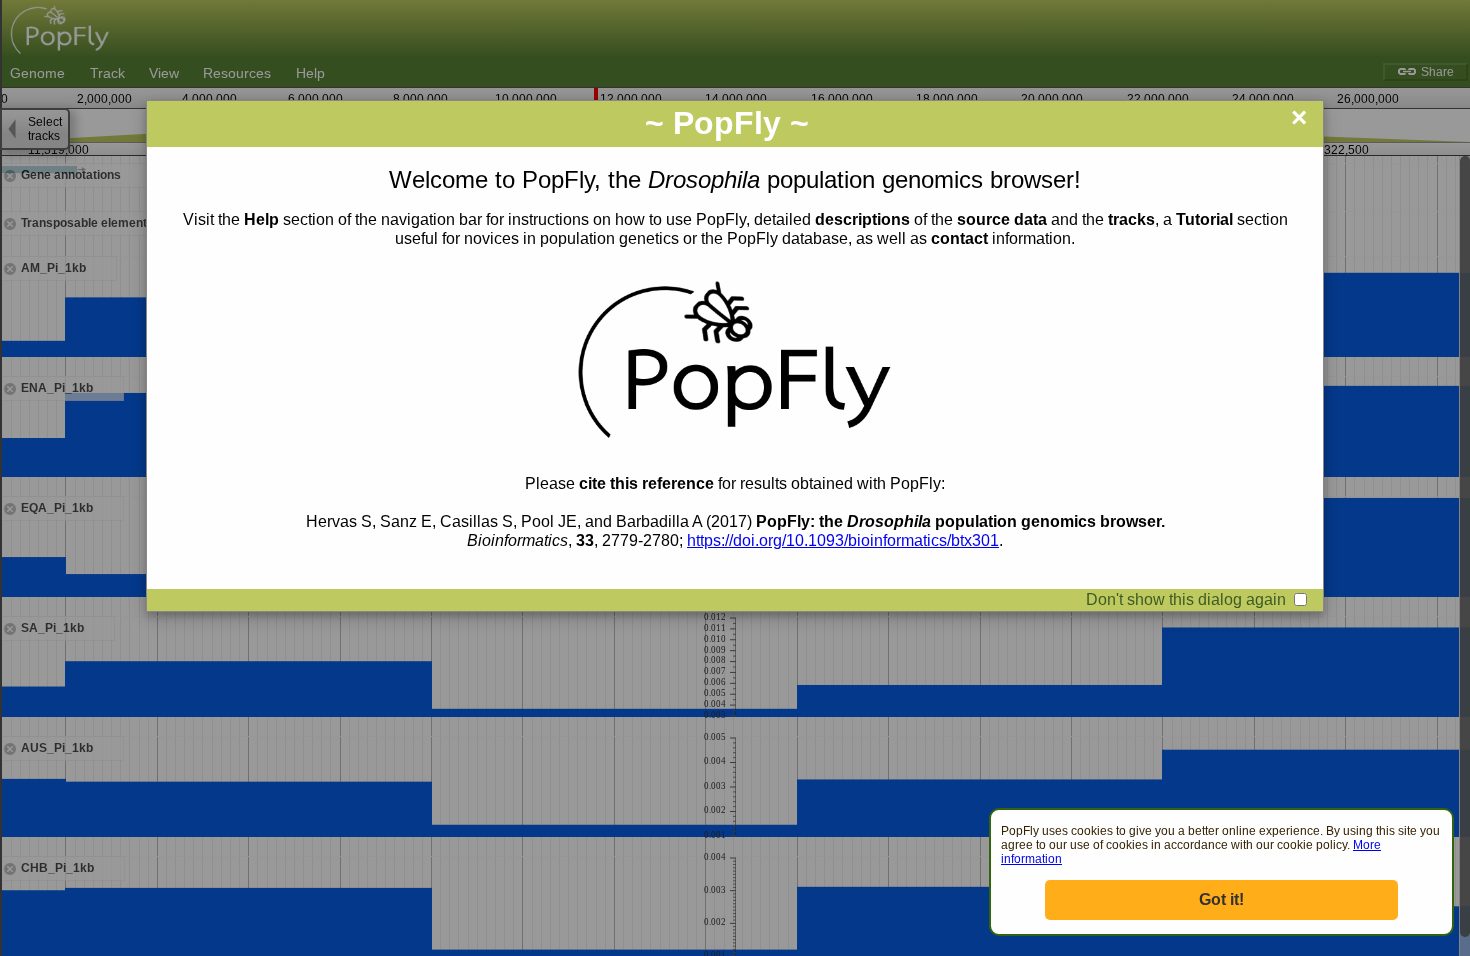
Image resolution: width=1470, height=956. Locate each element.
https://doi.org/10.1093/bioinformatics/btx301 (843, 540)
